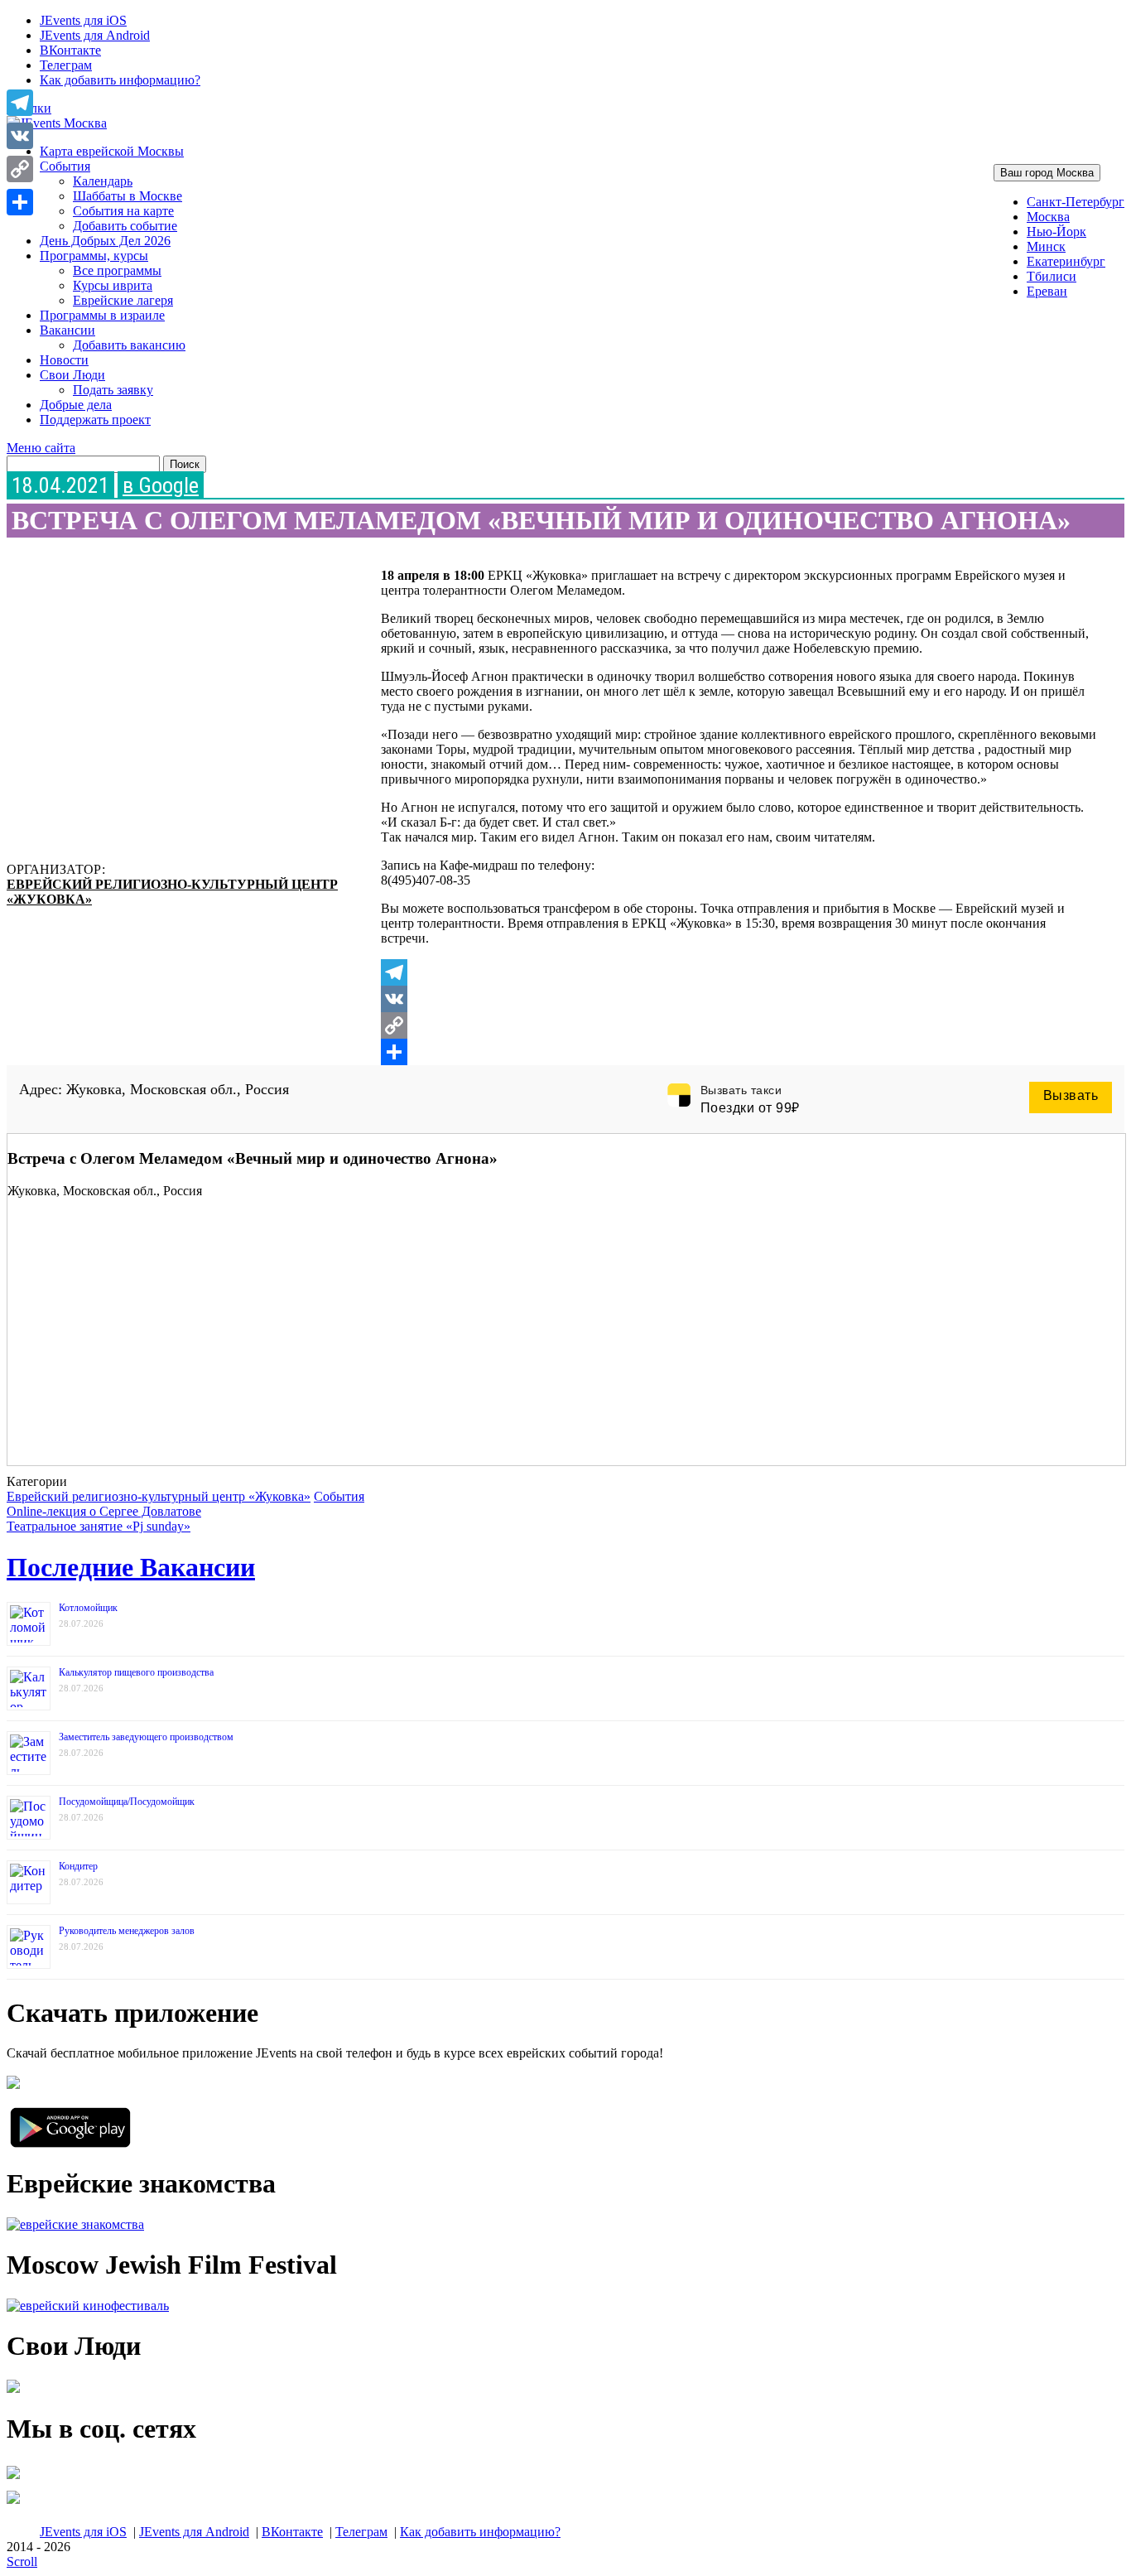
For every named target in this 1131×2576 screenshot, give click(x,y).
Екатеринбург (1066, 261)
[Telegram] (739, 972)
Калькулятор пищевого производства (136, 1672)
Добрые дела (76, 405)
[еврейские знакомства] (75, 2224)
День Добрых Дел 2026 (105, 241)
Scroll (22, 2562)
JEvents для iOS (83, 20)
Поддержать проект (95, 420)
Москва (1048, 217)
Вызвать (1071, 1095)
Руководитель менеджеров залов (127, 1931)
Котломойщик (88, 1608)
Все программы (117, 270)
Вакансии (67, 330)
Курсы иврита (113, 285)
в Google (161, 485)
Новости (64, 360)
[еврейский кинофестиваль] (88, 2306)
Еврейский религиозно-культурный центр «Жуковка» (159, 1496)
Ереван (1047, 291)
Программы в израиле (102, 315)
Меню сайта (41, 448)
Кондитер (78, 1866)
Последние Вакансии (131, 1567)
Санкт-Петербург (1076, 202)
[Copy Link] (739, 1025)
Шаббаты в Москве (128, 196)
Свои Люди (72, 375)
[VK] (739, 999)
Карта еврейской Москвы (112, 151)
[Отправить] (739, 1052)
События (65, 166)
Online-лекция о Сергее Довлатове (104, 1511)
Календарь (103, 181)
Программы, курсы (94, 256)
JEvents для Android (95, 35)
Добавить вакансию (129, 345)
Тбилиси (1052, 276)
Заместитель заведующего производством (146, 1737)
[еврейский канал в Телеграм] (13, 2479)
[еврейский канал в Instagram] (13, 2504)
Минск (1046, 246)
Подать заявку (113, 390)
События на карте (123, 211)
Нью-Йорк (1056, 232)
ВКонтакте (70, 50)
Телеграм (66, 65)
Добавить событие (125, 226)
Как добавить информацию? (120, 80)
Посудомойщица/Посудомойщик (127, 1802)
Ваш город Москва (1047, 173)
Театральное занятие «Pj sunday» (99, 1526)
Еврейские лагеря (123, 300)
